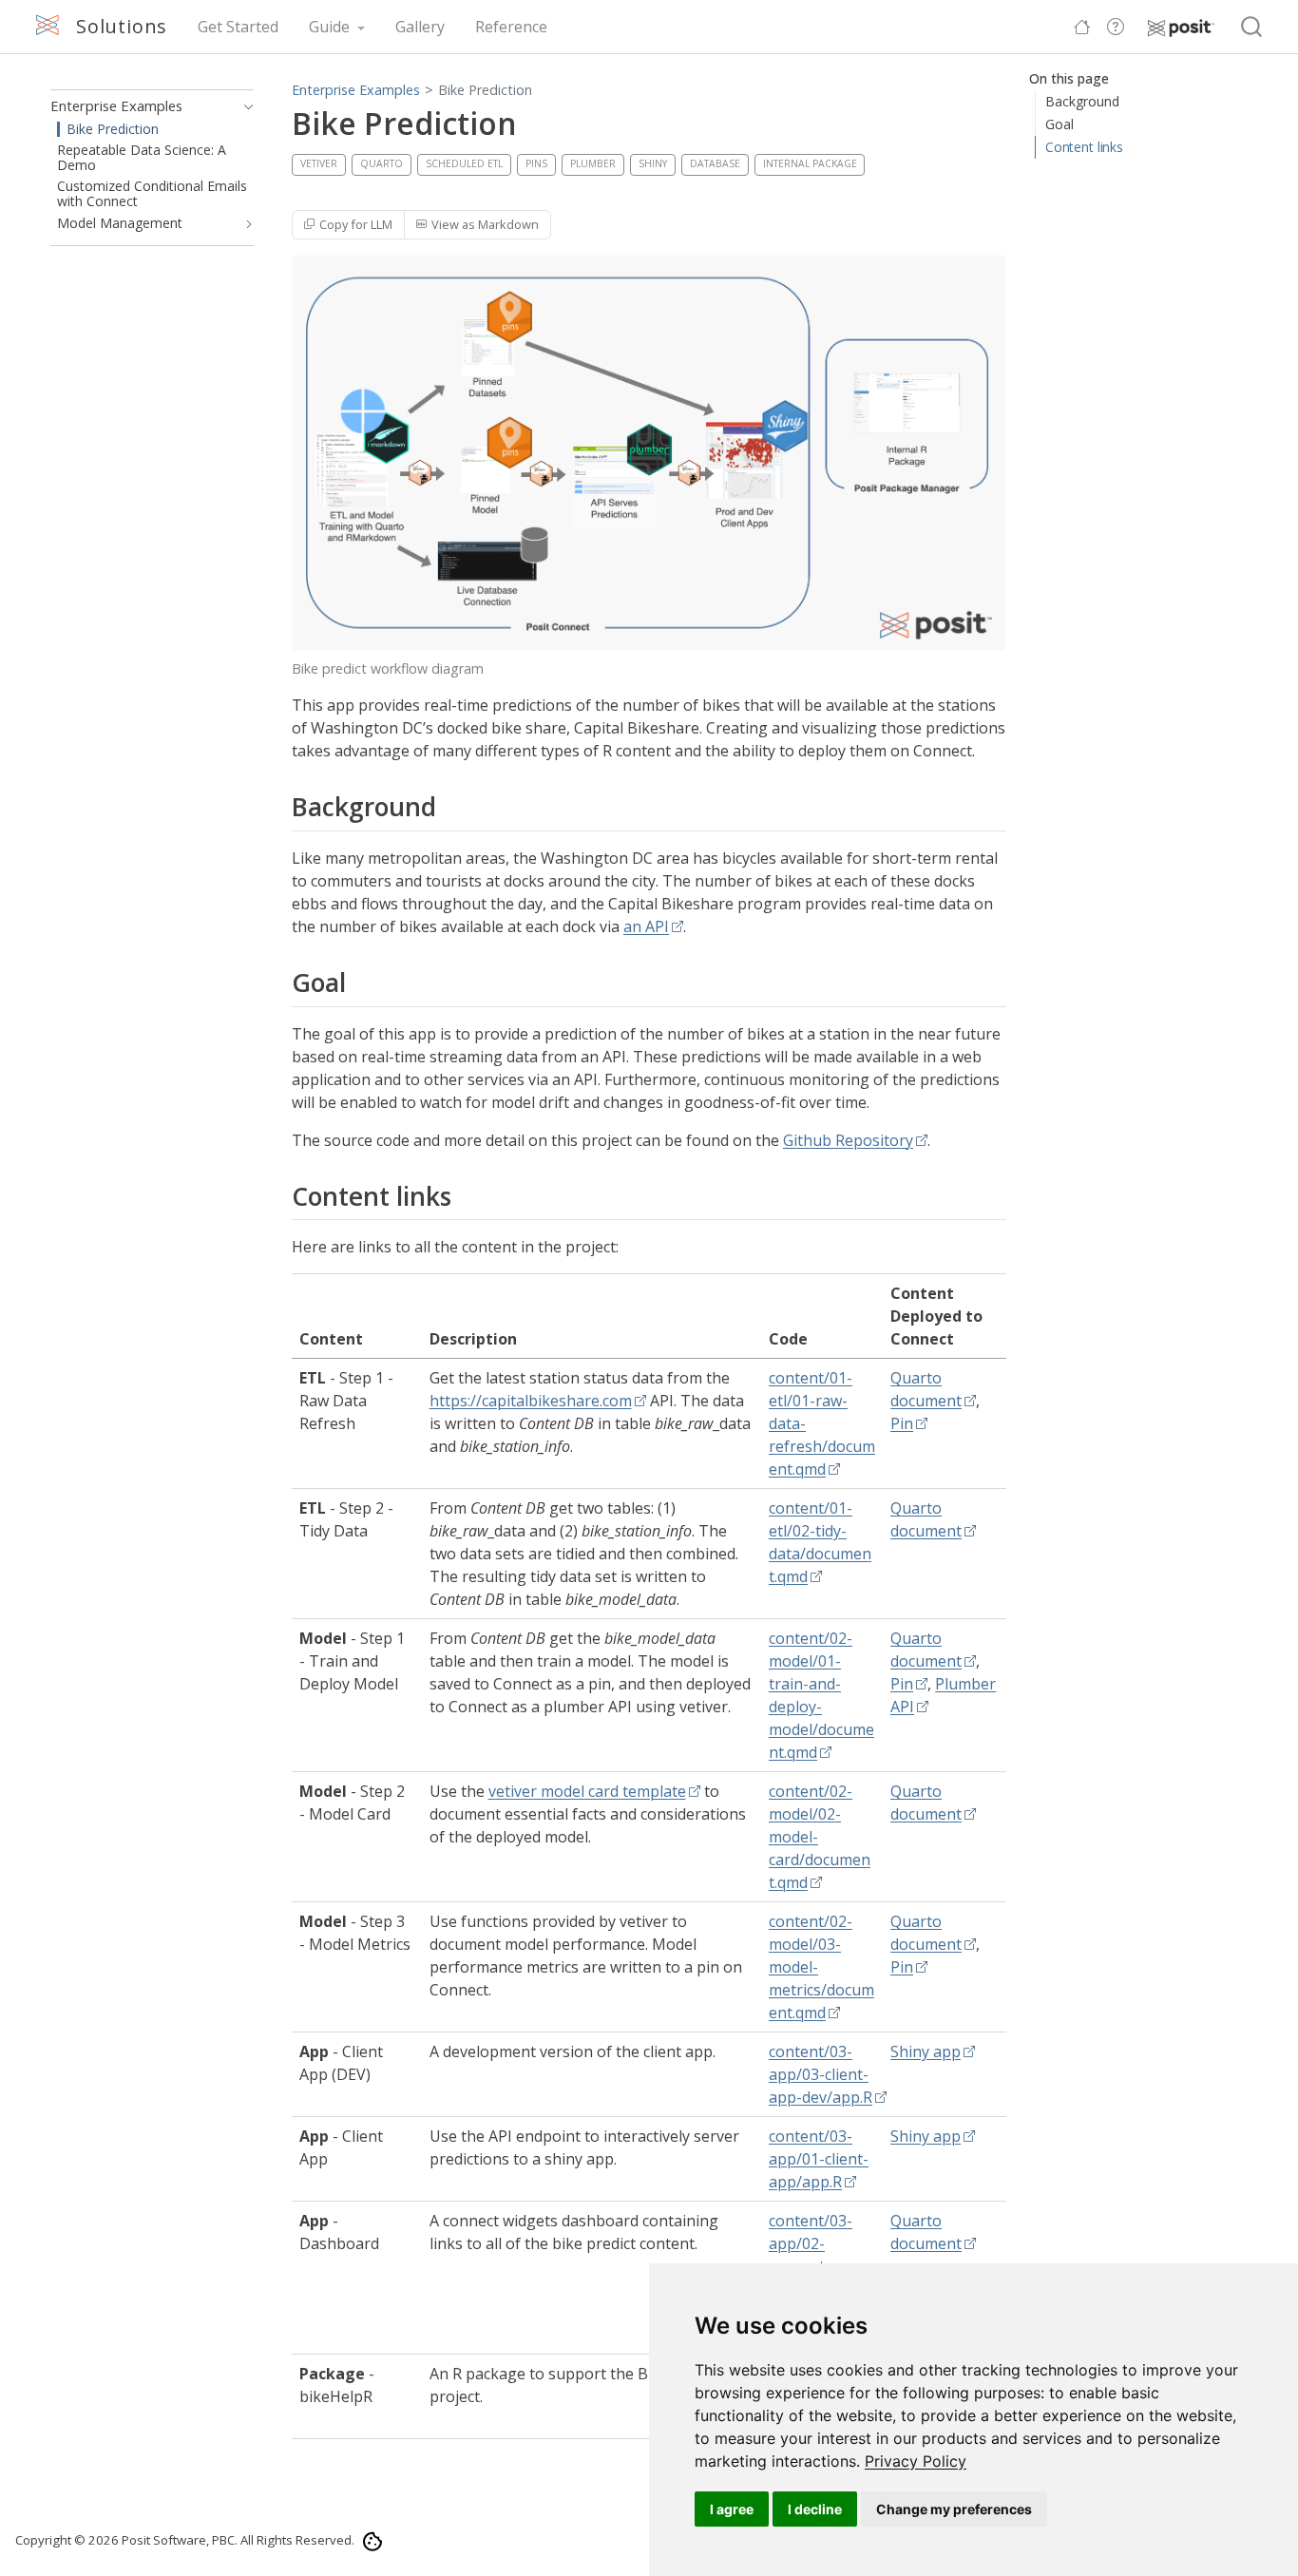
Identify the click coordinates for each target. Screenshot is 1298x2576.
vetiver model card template (587, 1791)
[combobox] (1252, 27)
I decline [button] (815, 2509)
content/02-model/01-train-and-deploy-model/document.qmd (821, 1695)
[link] (916, 2461)
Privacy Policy (916, 2461)
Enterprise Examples (356, 90)
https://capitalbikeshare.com (531, 1401)
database (715, 163)
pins (536, 163)
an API (646, 926)
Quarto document (926, 1389)
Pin (902, 1423)
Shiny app (926, 2051)
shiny (653, 163)
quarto (382, 163)
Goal (1059, 124)
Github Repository (848, 1140)
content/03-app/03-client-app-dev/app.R (821, 2074)
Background (1082, 101)
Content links (1084, 147)
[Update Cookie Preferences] (372, 2539)
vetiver (319, 163)
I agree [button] (732, 2509)
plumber (593, 163)
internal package (810, 163)
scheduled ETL (464, 163)
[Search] (1251, 27)
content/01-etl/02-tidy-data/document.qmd (820, 1542)
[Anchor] (454, 805)
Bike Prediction (485, 90)
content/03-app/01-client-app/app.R (819, 2159)
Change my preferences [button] (954, 2509)
